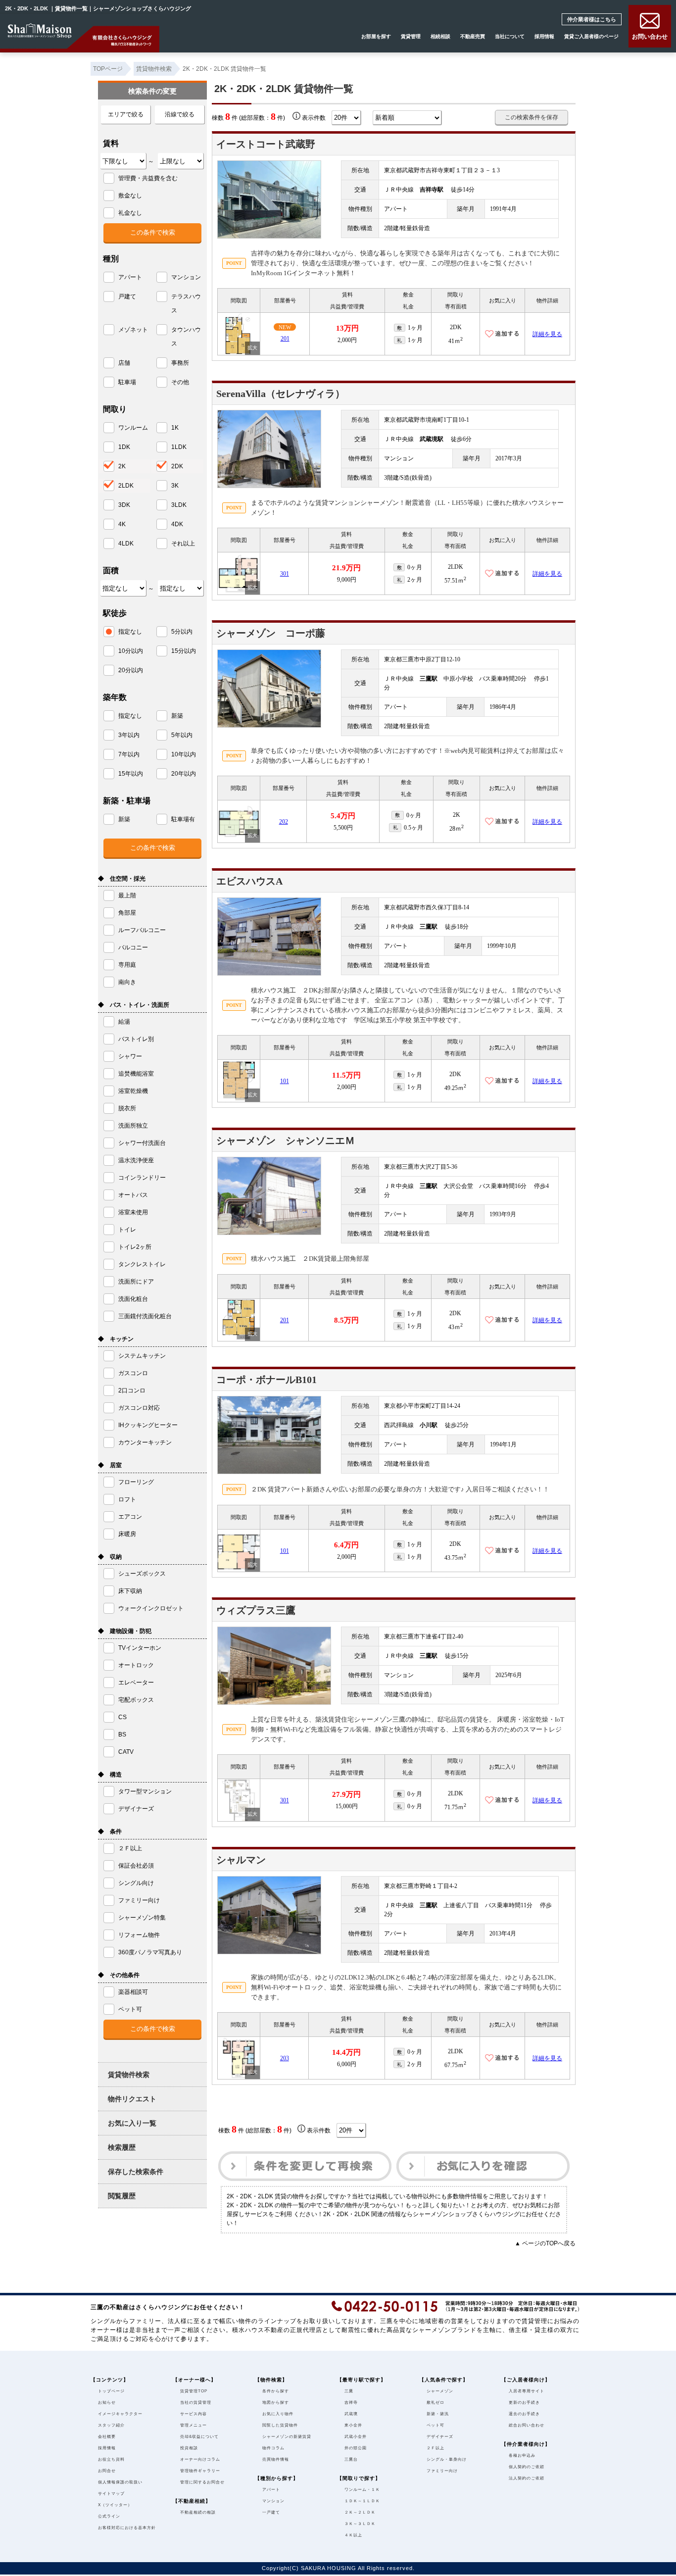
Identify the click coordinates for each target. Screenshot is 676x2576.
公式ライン (109, 2516)
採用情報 (544, 36)
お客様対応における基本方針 (127, 2528)
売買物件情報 (276, 2459)
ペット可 (435, 2425)
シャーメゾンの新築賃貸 (287, 2437)
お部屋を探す (376, 36)
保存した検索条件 (136, 2172)
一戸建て (271, 2512)
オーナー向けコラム (200, 2459)
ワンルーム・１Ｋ (362, 2490)
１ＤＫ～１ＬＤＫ (362, 2501)
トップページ (111, 2391)
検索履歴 (122, 2147)
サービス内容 (193, 2414)
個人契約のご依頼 (527, 2467)
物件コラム (273, 2448)
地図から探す (276, 2403)
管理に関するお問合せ (202, 2482)
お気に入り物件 (278, 2414)
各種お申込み (522, 2455)
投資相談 (189, 2448)
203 (285, 2058)
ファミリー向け (442, 2471)
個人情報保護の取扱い (120, 2482)
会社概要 (107, 2437)
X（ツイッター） (115, 2505)
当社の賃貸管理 (196, 2403)
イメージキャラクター (120, 2414)
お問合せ (107, 2471)
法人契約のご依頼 (527, 2478)
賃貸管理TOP (194, 2391)
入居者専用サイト (527, 2391)
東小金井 (353, 2425)
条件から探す (276, 2391)
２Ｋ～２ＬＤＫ (360, 2512)
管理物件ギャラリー (200, 2471)
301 (285, 574)
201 (285, 339)
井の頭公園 (356, 2448)
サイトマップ (111, 2494)
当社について (510, 36)
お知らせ (107, 2403)
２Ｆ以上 (435, 2448)
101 (285, 1081)
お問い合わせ (650, 36)
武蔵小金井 (356, 2437)
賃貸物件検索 (129, 2075)
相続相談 (440, 36)
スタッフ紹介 (111, 2425)
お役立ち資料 (111, 2459)
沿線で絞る (180, 114)
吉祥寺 (351, 2403)
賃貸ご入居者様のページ (591, 36)
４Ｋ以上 (353, 2535)
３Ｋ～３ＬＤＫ (360, 2524)
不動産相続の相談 (198, 2512)
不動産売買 (473, 36)
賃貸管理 (411, 36)
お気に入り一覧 (132, 2123)
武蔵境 (351, 2414)
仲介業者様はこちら (598, 19)
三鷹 (349, 2391)
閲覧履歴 (122, 2196)
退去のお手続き (524, 2414)
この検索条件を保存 (531, 117)
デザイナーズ (440, 2437)
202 (284, 822)
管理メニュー (193, 2425)
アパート (271, 2490)
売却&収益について (199, 2437)
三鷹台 (351, 2459)
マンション (273, 2501)
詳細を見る (547, 334)
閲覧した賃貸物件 (280, 2425)
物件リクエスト (132, 2099)
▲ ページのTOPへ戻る (545, 2243)
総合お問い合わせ (527, 2425)
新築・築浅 (438, 2414)
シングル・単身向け (447, 2459)
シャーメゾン (440, 2391)
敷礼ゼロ (435, 2403)
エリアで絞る (126, 114)
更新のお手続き (524, 2403)
